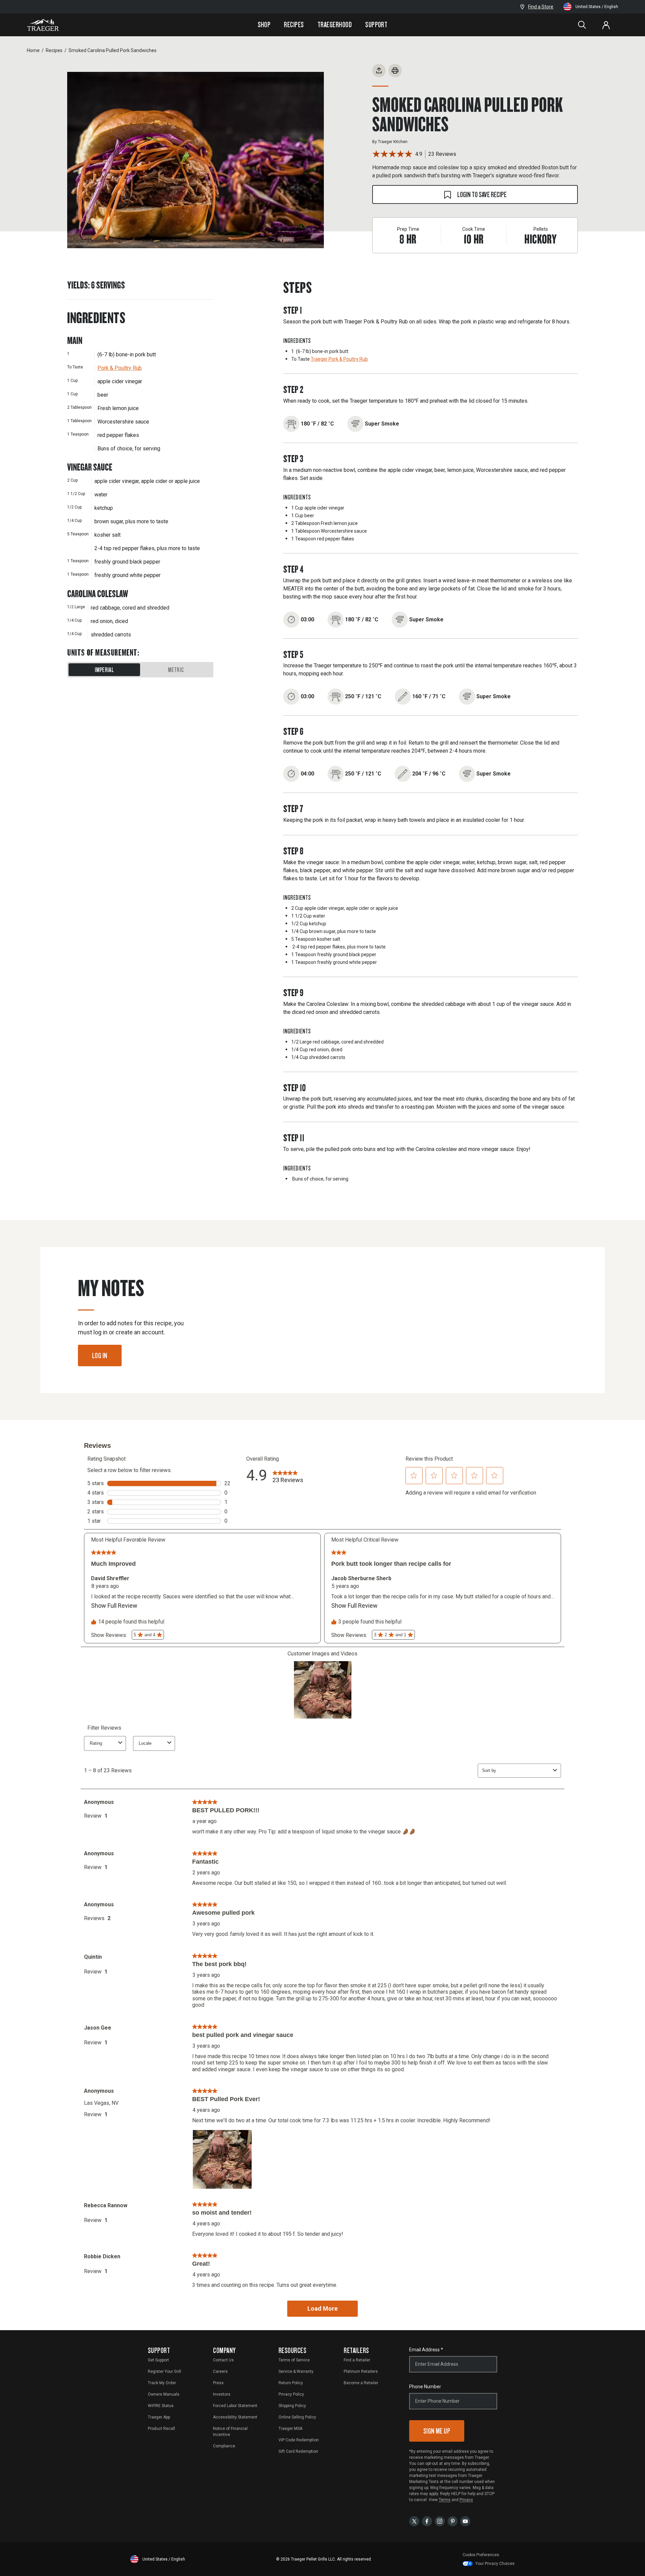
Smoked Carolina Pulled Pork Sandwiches (113, 50)
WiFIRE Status (161, 2406)
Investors (222, 2394)
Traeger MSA (290, 2429)
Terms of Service (294, 2360)
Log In (100, 1355)
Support (376, 25)
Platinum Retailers (361, 2371)
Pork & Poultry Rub (120, 368)
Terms (445, 2500)
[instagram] (440, 2521)
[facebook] (427, 2521)
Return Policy (291, 2383)
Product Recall (161, 2429)
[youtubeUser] (465, 2521)
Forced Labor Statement (235, 2406)
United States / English (597, 7)
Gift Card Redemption (298, 2451)
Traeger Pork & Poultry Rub (339, 359)
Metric (176, 670)
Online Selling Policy (297, 2417)
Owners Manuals (164, 2394)
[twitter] (414, 2521)
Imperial (104, 670)
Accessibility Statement (235, 2417)
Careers (220, 2371)
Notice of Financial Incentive (230, 2432)
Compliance (224, 2446)
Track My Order (162, 2383)
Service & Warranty (296, 2371)
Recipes (294, 25)
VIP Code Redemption (299, 2440)
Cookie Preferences (481, 2555)
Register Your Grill (164, 2371)
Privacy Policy (291, 2394)
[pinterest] (453, 2521)
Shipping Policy (292, 2406)
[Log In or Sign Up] (606, 25)
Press (218, 2383)
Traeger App (159, 2417)
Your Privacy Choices (495, 2564)
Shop (264, 25)
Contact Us (223, 2360)
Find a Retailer (357, 2360)
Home (33, 50)
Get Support (158, 2360)
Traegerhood (335, 25)
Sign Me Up (437, 2431)
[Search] (582, 25)
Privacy (466, 2500)
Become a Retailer (361, 2383)
